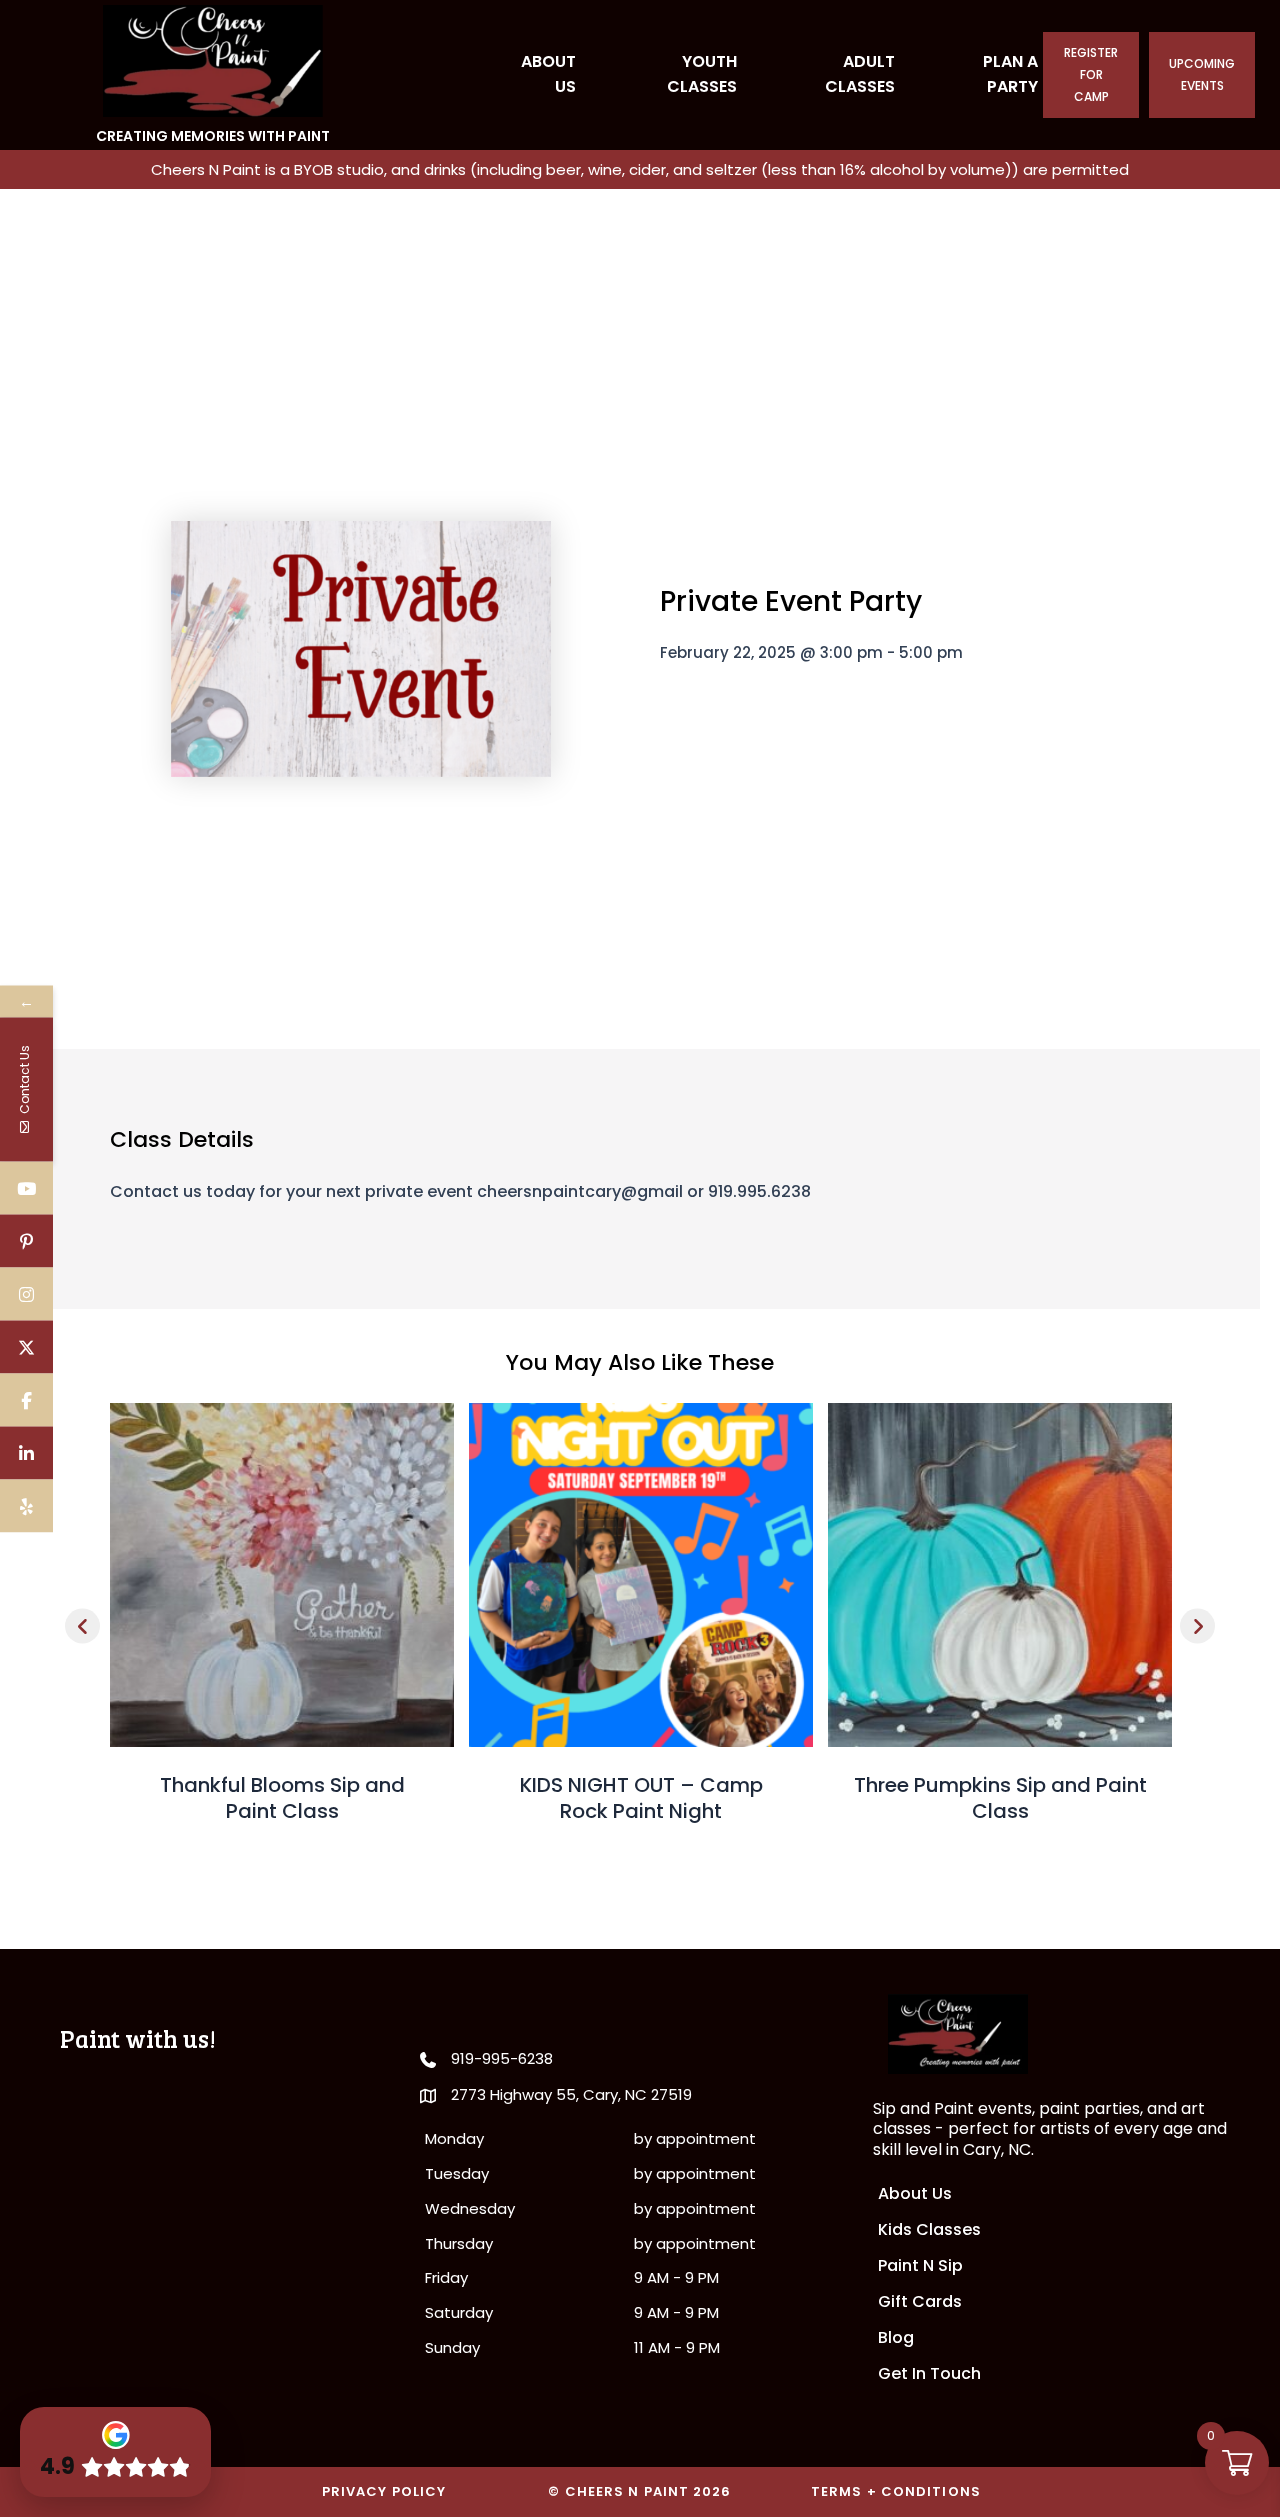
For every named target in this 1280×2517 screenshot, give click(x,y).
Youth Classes (702, 74)
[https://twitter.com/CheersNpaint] (26, 1346)
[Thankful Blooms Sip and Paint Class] (282, 1573)
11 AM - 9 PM (677, 2347)
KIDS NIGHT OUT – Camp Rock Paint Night (641, 1798)
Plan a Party (1010, 74)
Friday (446, 2277)
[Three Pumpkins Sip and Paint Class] (1000, 1573)
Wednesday (470, 2208)
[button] (82, 1625)
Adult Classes (860, 74)
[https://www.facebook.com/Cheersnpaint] (26, 1399)
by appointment (695, 2138)
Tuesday (457, 2173)
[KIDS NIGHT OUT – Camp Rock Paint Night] (641, 1573)
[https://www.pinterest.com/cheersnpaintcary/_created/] (26, 1240)
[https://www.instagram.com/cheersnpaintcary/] (26, 1293)
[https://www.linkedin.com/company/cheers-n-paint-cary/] (26, 1452)
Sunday (452, 2347)
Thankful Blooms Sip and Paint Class (282, 1798)
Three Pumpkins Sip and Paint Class (1000, 1798)
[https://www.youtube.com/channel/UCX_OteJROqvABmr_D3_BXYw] (26, 1187)
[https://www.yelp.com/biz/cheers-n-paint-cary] (26, 1505)
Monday (454, 2138)
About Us (548, 74)
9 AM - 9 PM (676, 2277)
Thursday (459, 2243)
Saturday (459, 2312)
